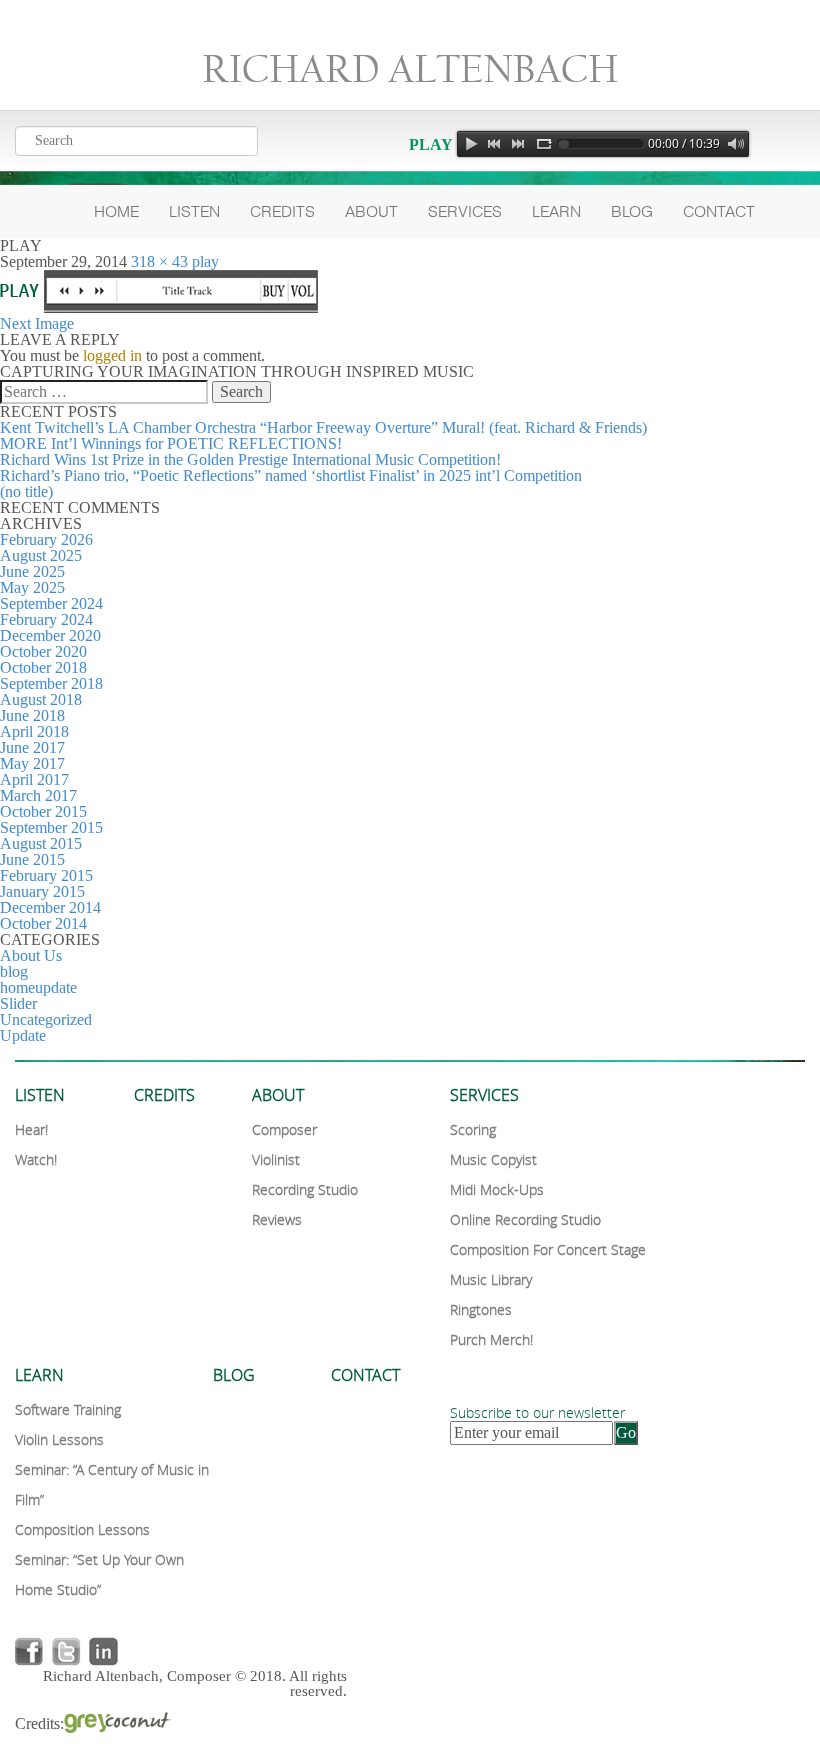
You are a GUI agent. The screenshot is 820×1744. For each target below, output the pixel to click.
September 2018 (51, 683)
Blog (632, 211)
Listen (194, 211)
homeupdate (38, 987)
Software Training (68, 1409)
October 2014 (43, 923)
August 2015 (41, 843)
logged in (112, 355)
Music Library (491, 1279)
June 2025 (32, 571)
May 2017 (32, 763)
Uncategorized (46, 1019)
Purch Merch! (491, 1339)
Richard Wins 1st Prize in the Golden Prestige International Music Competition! (250, 459)
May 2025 (32, 587)
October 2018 (43, 667)
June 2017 (32, 747)
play (205, 261)
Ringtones (481, 1309)
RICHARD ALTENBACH (410, 69)
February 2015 (46, 875)
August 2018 (41, 699)
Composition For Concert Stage (548, 1249)
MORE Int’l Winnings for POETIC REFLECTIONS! (171, 443)
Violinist (276, 1159)
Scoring (473, 1129)
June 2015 (32, 859)
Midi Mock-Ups (497, 1189)
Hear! (31, 1129)
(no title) (26, 491)
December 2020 (50, 635)
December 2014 (50, 907)
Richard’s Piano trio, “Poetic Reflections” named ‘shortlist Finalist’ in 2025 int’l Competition (291, 475)
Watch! (36, 1159)
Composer (284, 1129)
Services (465, 211)
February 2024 (46, 619)
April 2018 (34, 731)
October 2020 (43, 651)
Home (116, 211)
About (371, 211)
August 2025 (41, 555)
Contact (719, 211)
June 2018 (32, 715)
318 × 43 (159, 261)
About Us (31, 955)
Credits (282, 211)
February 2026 (46, 539)
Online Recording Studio (525, 1219)
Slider (18, 1003)
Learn (556, 211)
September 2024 (51, 603)
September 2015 (51, 827)
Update (23, 1035)
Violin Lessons (59, 1439)
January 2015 (42, 891)
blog (14, 971)
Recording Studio (305, 1189)
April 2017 (34, 779)
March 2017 (38, 795)
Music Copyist (493, 1159)
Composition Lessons (82, 1529)
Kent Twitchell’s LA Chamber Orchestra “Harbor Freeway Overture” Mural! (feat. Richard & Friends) (323, 427)
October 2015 (43, 811)
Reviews (277, 1219)
